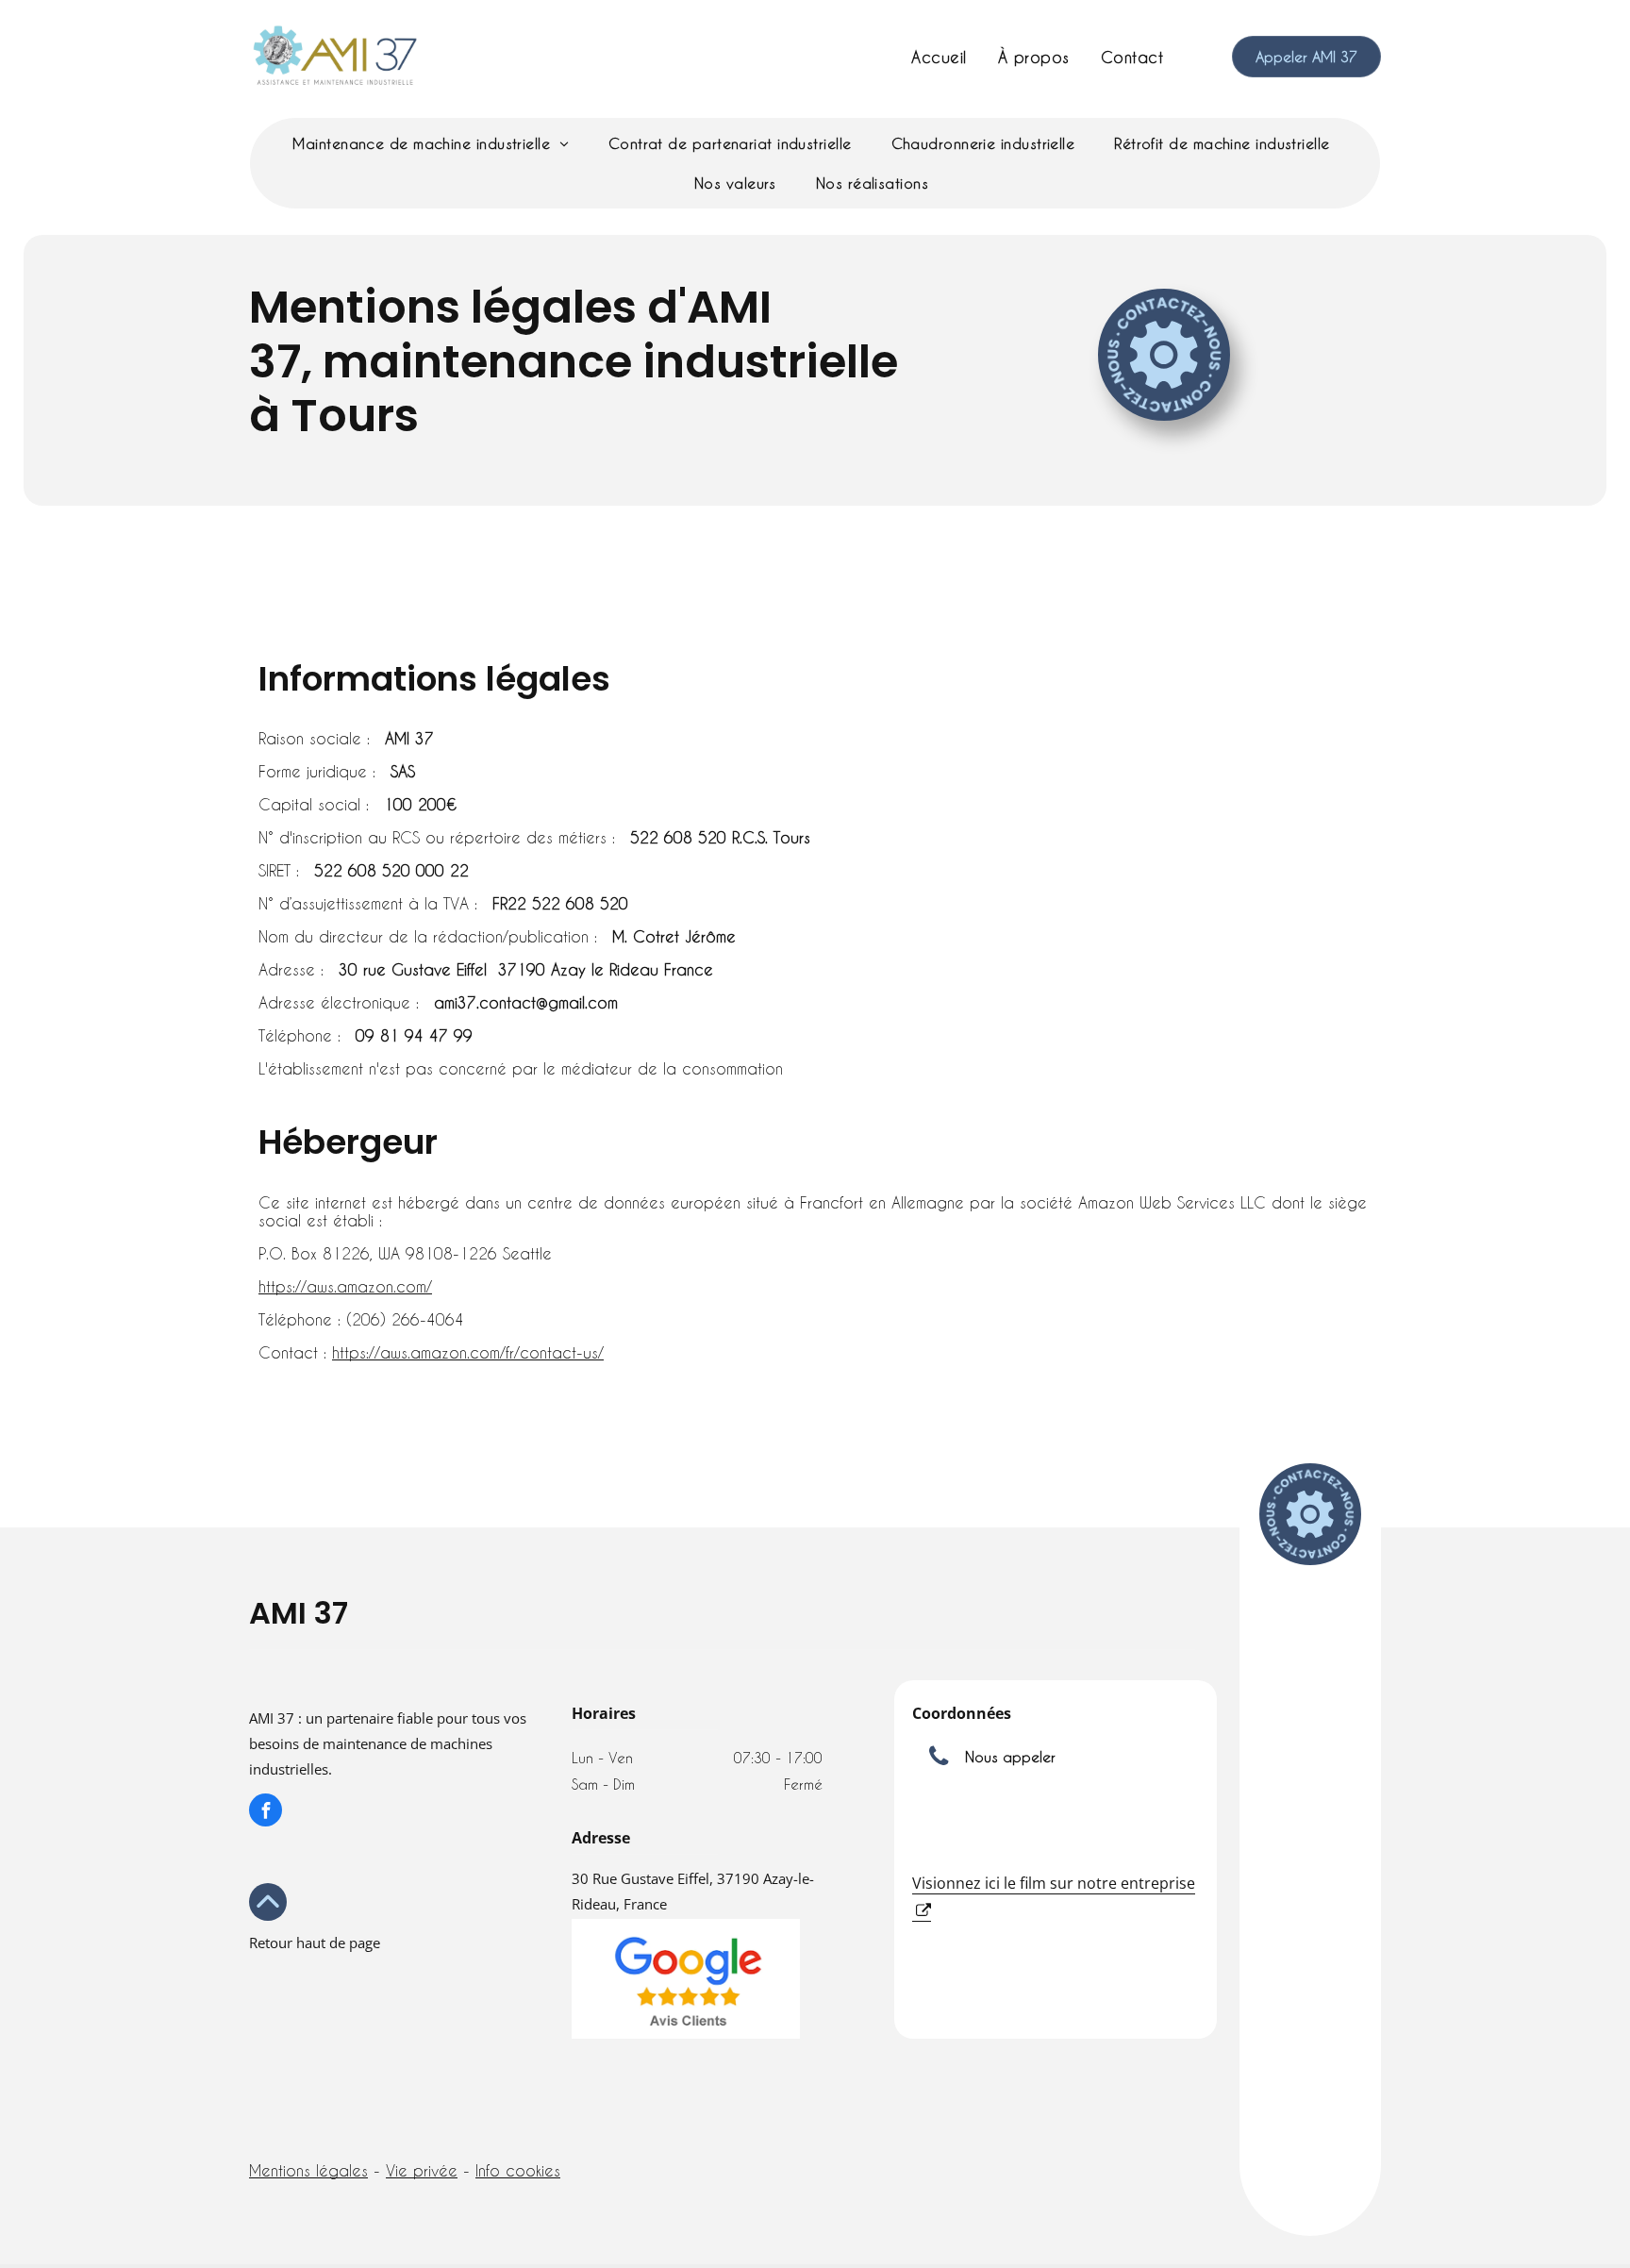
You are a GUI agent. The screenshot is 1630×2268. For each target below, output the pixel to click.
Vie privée (422, 2170)
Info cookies (518, 2170)
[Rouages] (1164, 355)
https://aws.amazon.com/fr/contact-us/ (468, 1352)
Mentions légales (308, 2170)
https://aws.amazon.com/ (345, 1286)
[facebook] (266, 1812)
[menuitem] (940, 57)
